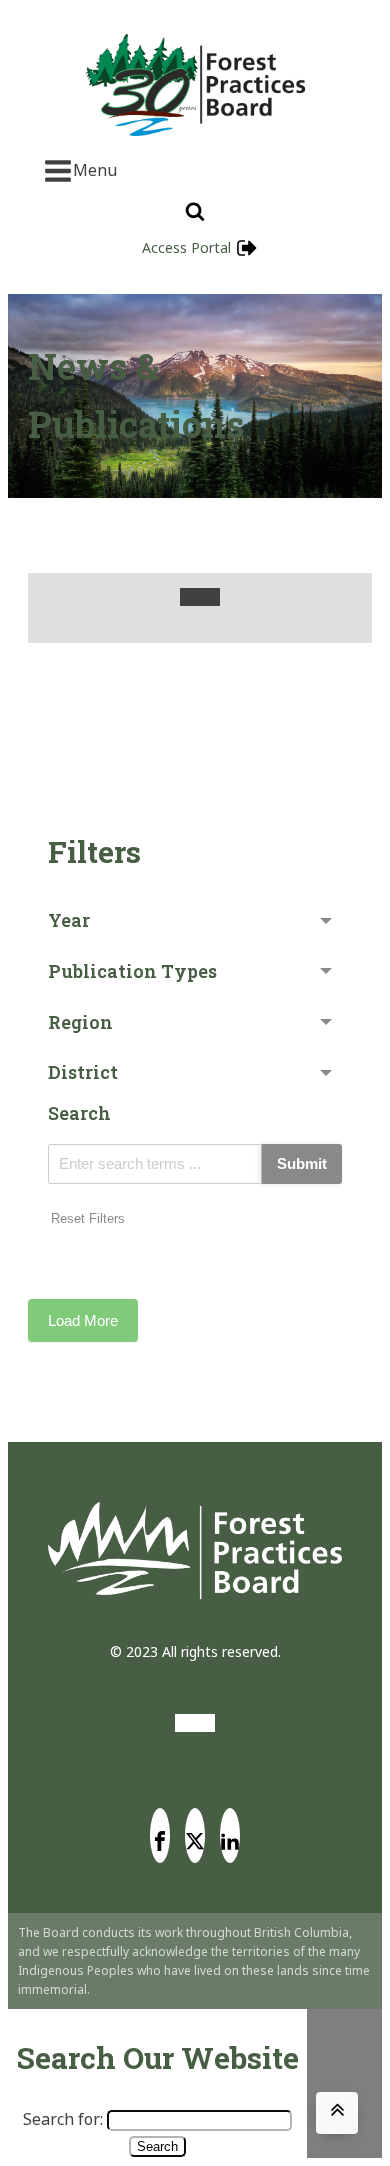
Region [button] (80, 1022)
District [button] (83, 1072)
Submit (302, 1163)
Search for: (63, 2119)
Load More (83, 1320)
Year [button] (69, 920)
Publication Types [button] (132, 971)
